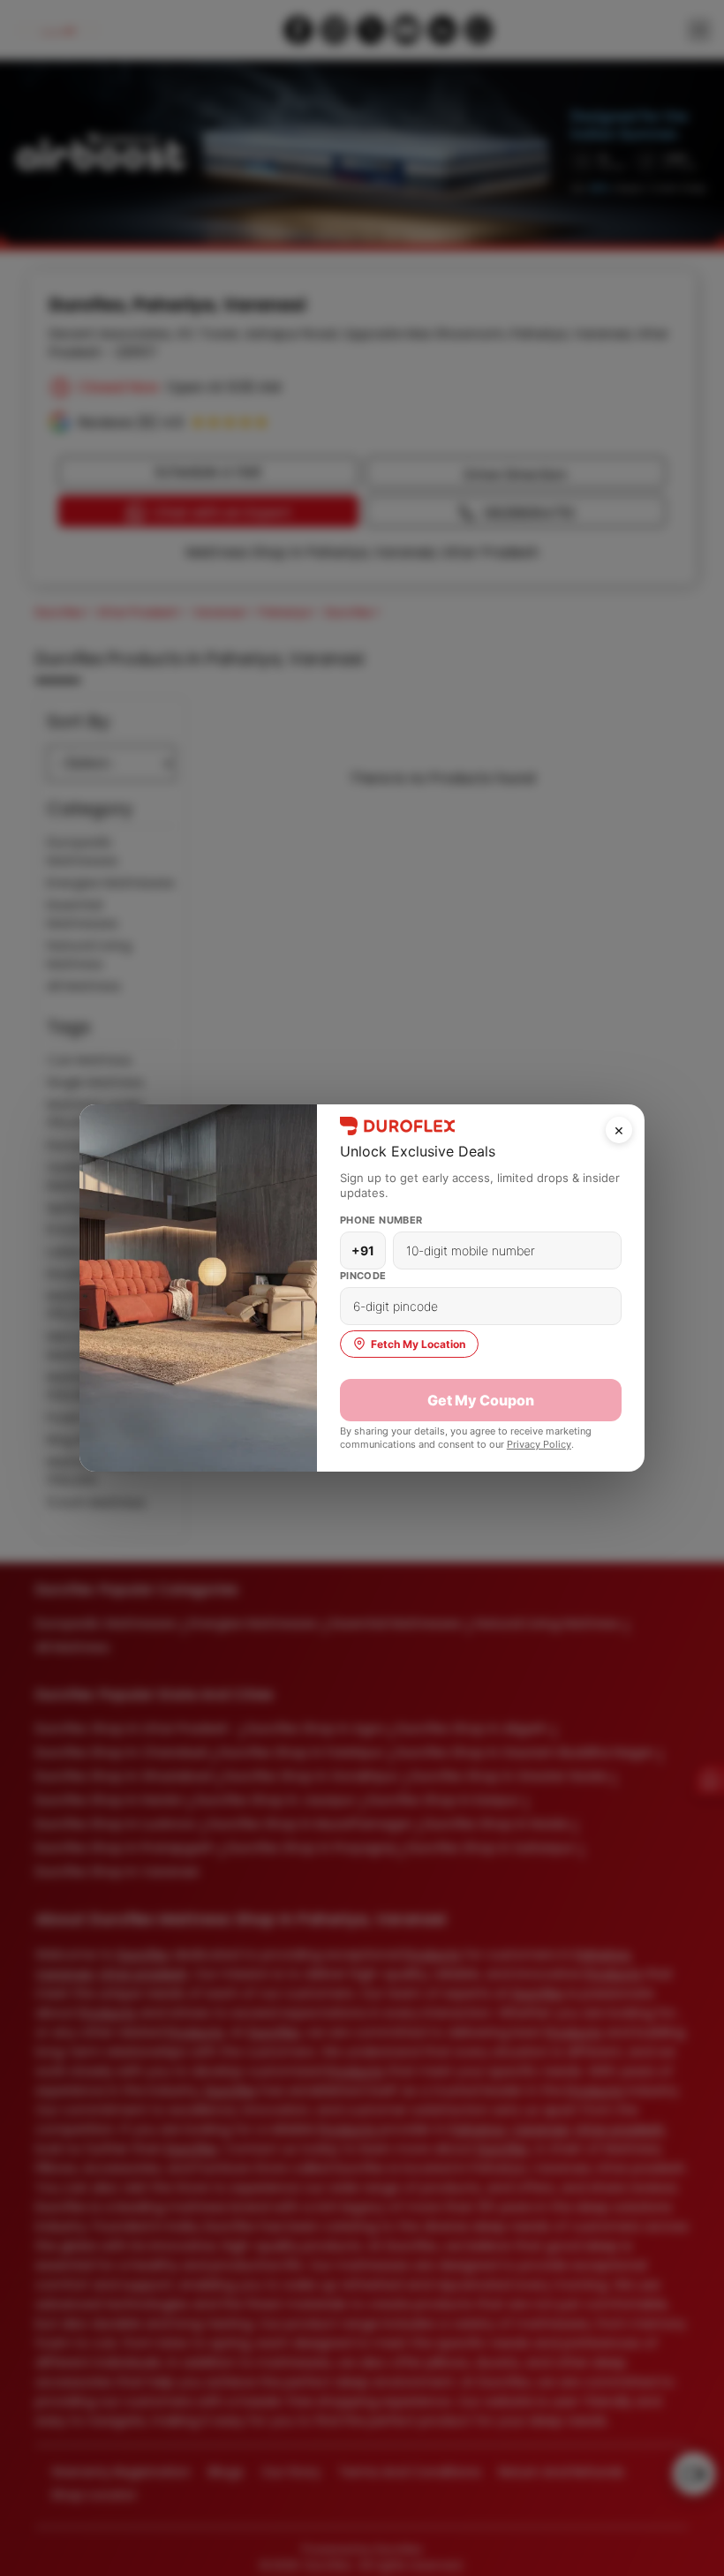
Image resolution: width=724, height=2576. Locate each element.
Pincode (363, 1276)
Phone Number (381, 1220)
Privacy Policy (539, 1444)
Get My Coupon (481, 1400)
